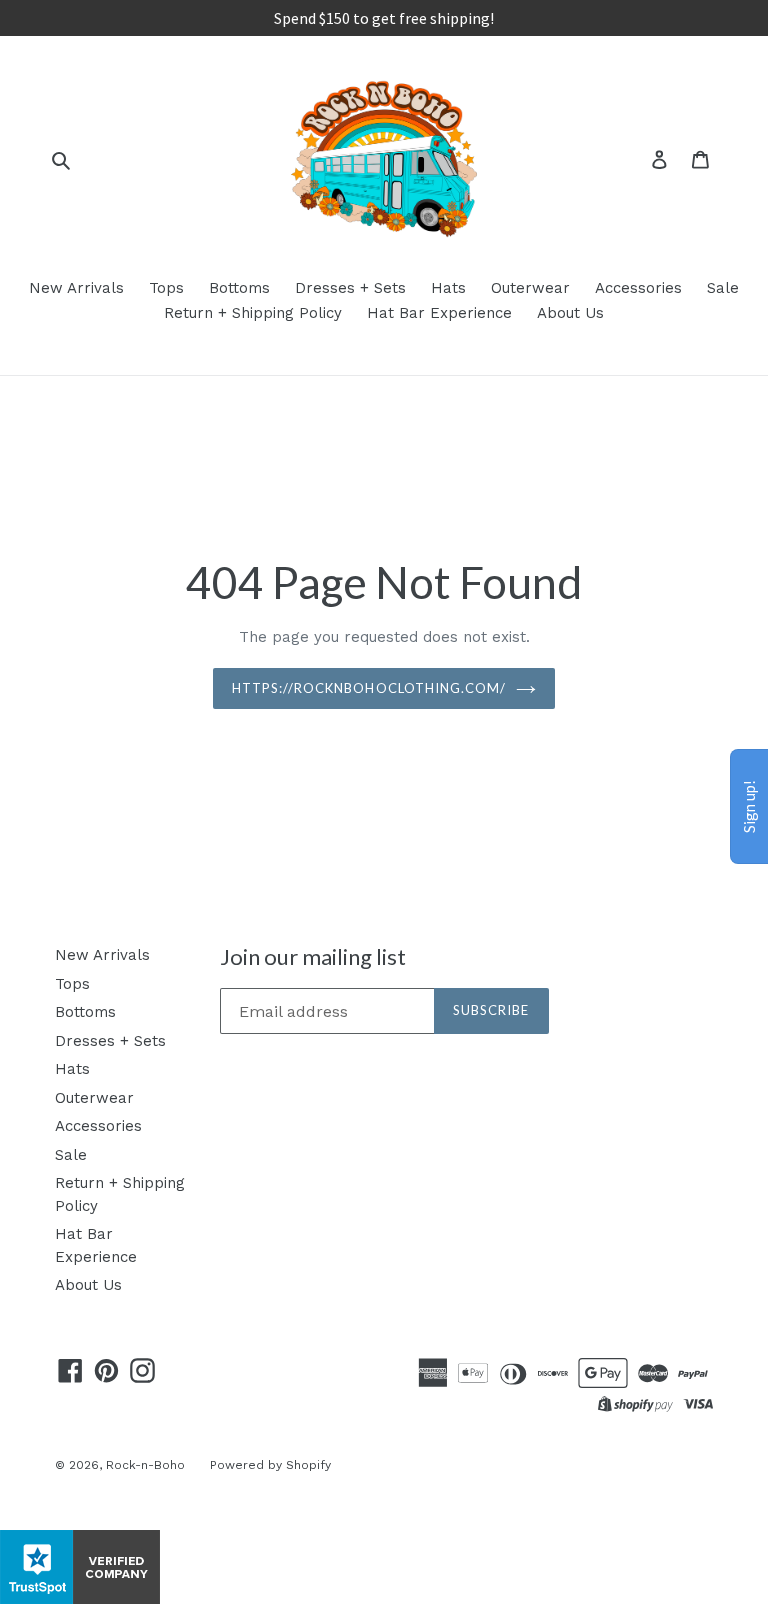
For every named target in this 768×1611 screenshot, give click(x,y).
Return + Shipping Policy (253, 313)
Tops (166, 288)
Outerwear (530, 288)
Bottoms (239, 288)
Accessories (638, 288)
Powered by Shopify (270, 1465)
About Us (570, 313)
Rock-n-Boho (145, 1465)
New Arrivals (76, 288)
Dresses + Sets (350, 288)
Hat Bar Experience (439, 313)
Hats (448, 288)
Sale (723, 288)
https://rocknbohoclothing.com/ (369, 688)
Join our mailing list (313, 957)
